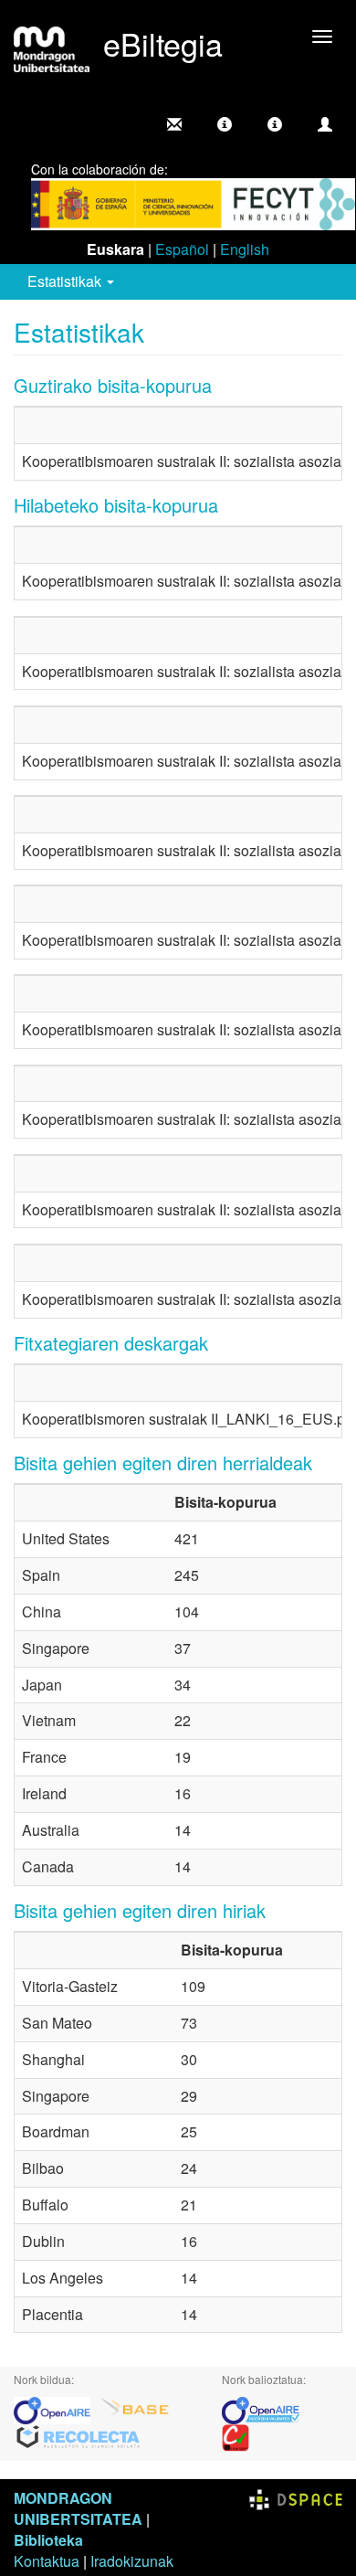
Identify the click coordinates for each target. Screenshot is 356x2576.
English (245, 249)
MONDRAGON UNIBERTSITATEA (78, 2508)
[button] (225, 124)
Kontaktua (47, 2561)
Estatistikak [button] (66, 281)
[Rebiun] (236, 2436)
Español (182, 249)
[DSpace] (296, 2498)
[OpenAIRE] (57, 2408)
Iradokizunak (132, 2561)
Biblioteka (48, 2540)
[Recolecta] (79, 2436)
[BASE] (135, 2408)
